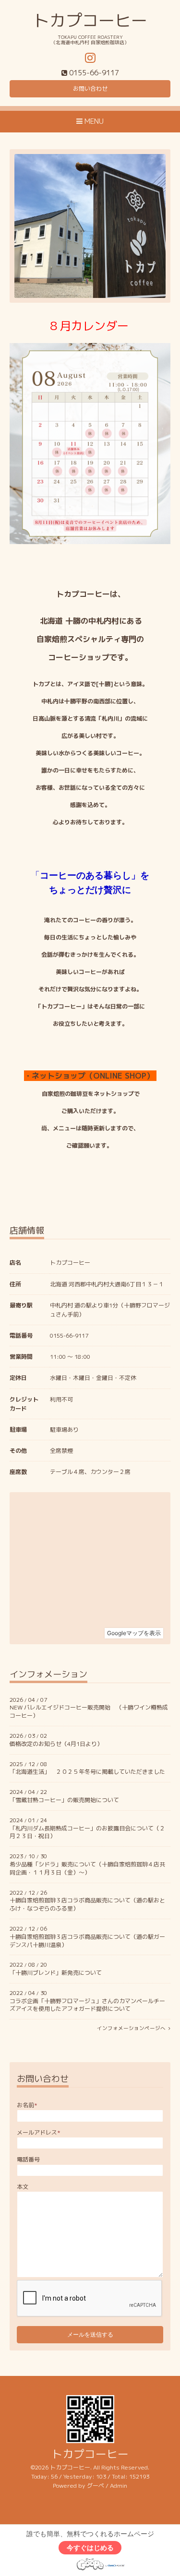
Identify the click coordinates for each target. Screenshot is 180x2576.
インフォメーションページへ (133, 2028)
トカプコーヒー (90, 20)
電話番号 (28, 2159)
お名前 (27, 2105)
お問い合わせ (90, 89)
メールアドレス (39, 2132)
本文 (23, 2187)
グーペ (96, 2486)
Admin (119, 2486)
